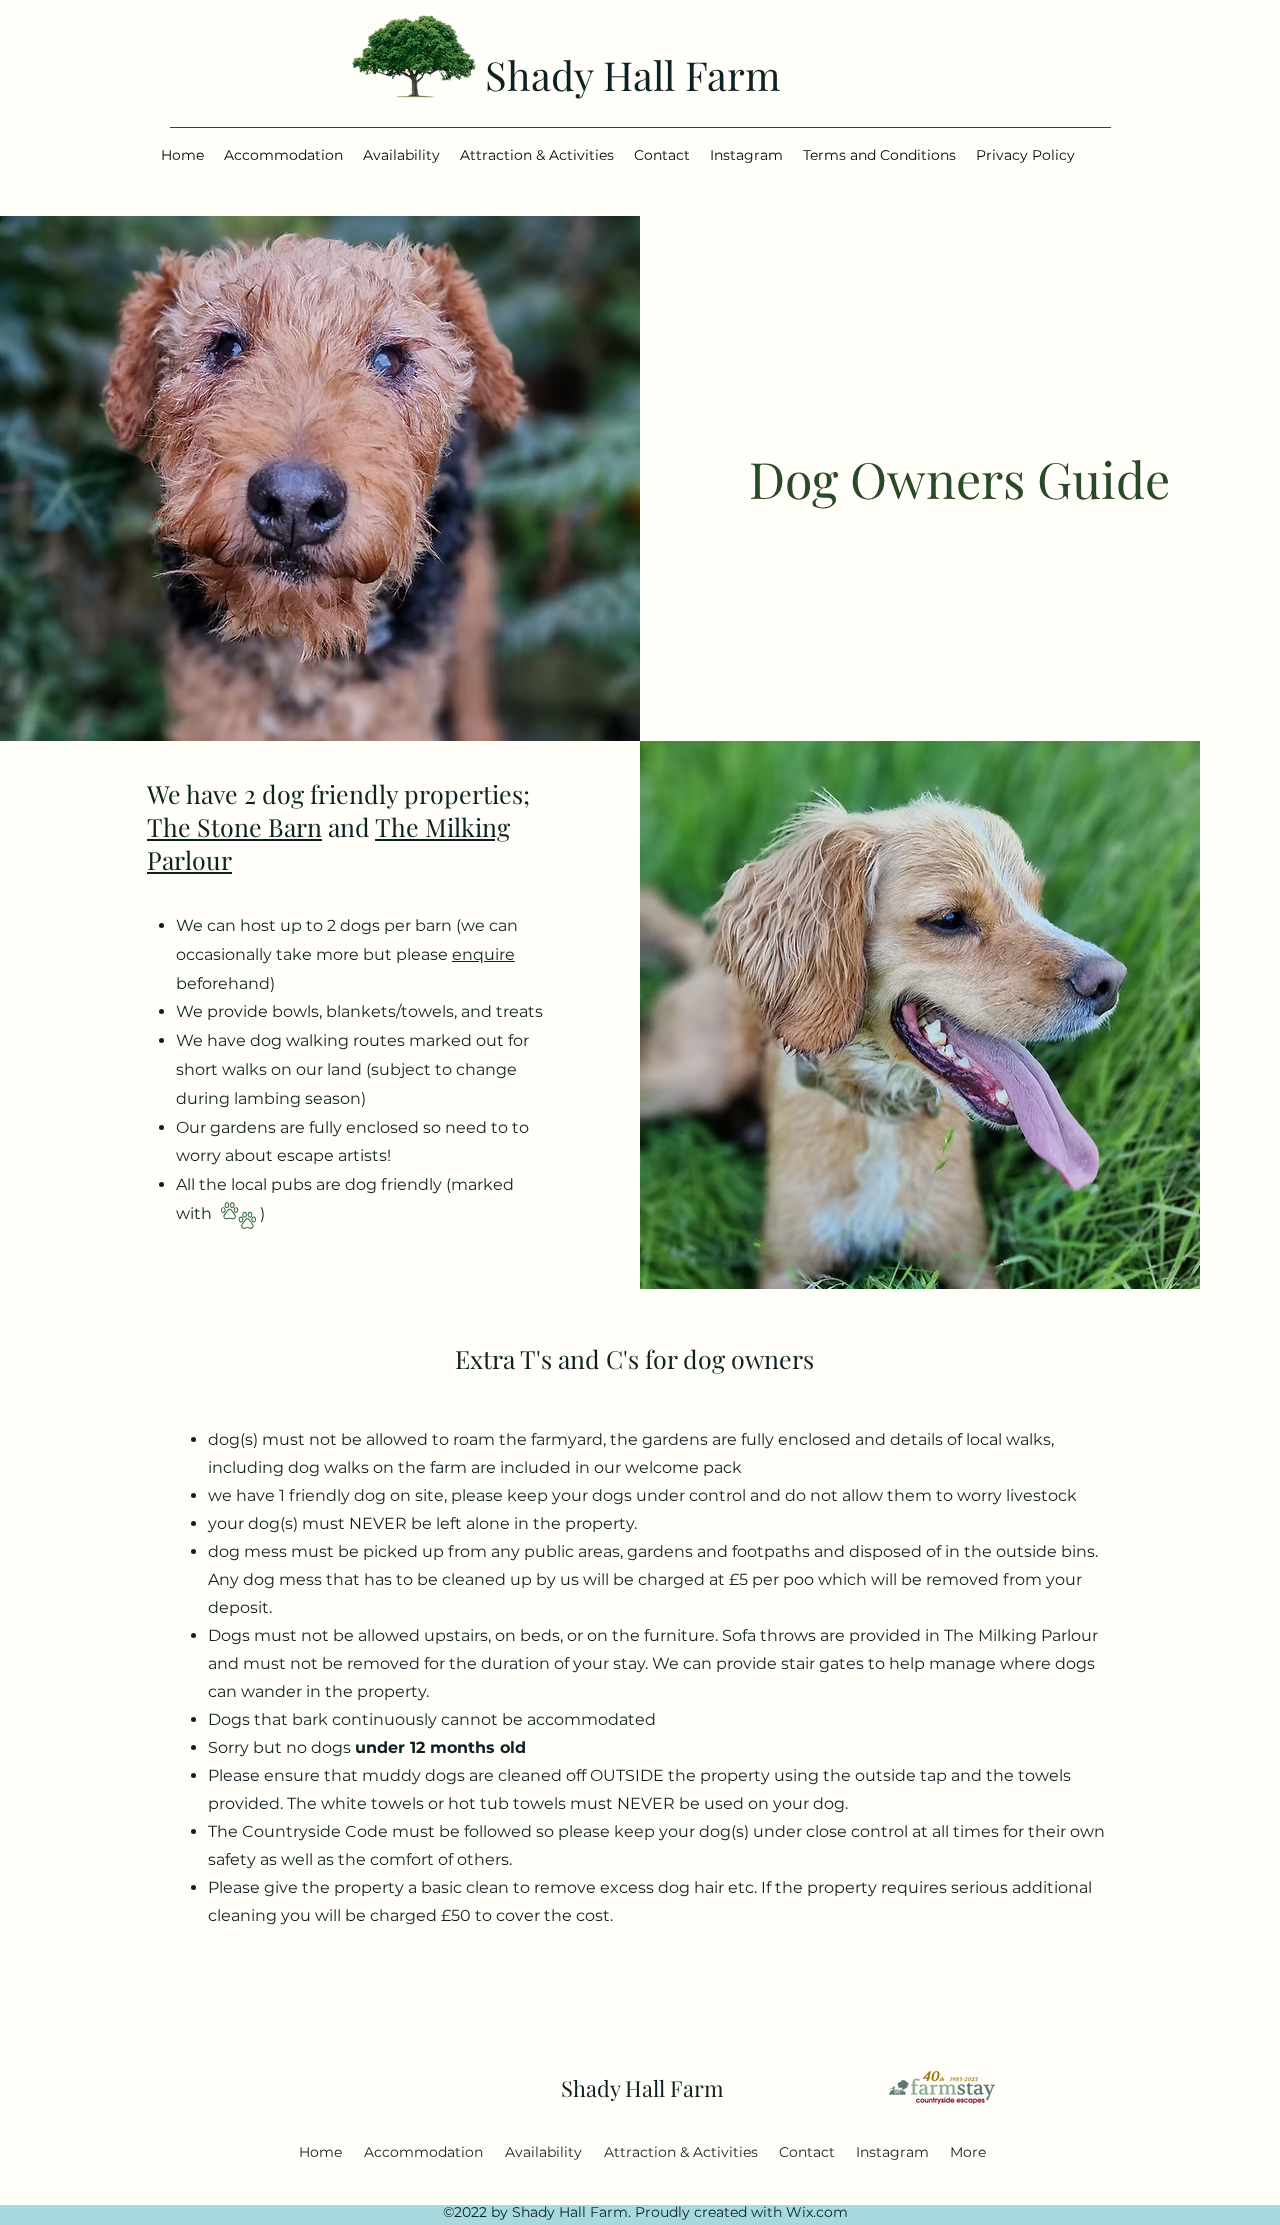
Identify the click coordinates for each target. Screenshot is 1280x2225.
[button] (283, 155)
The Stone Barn (234, 826)
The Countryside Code (298, 1831)
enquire (483, 954)
